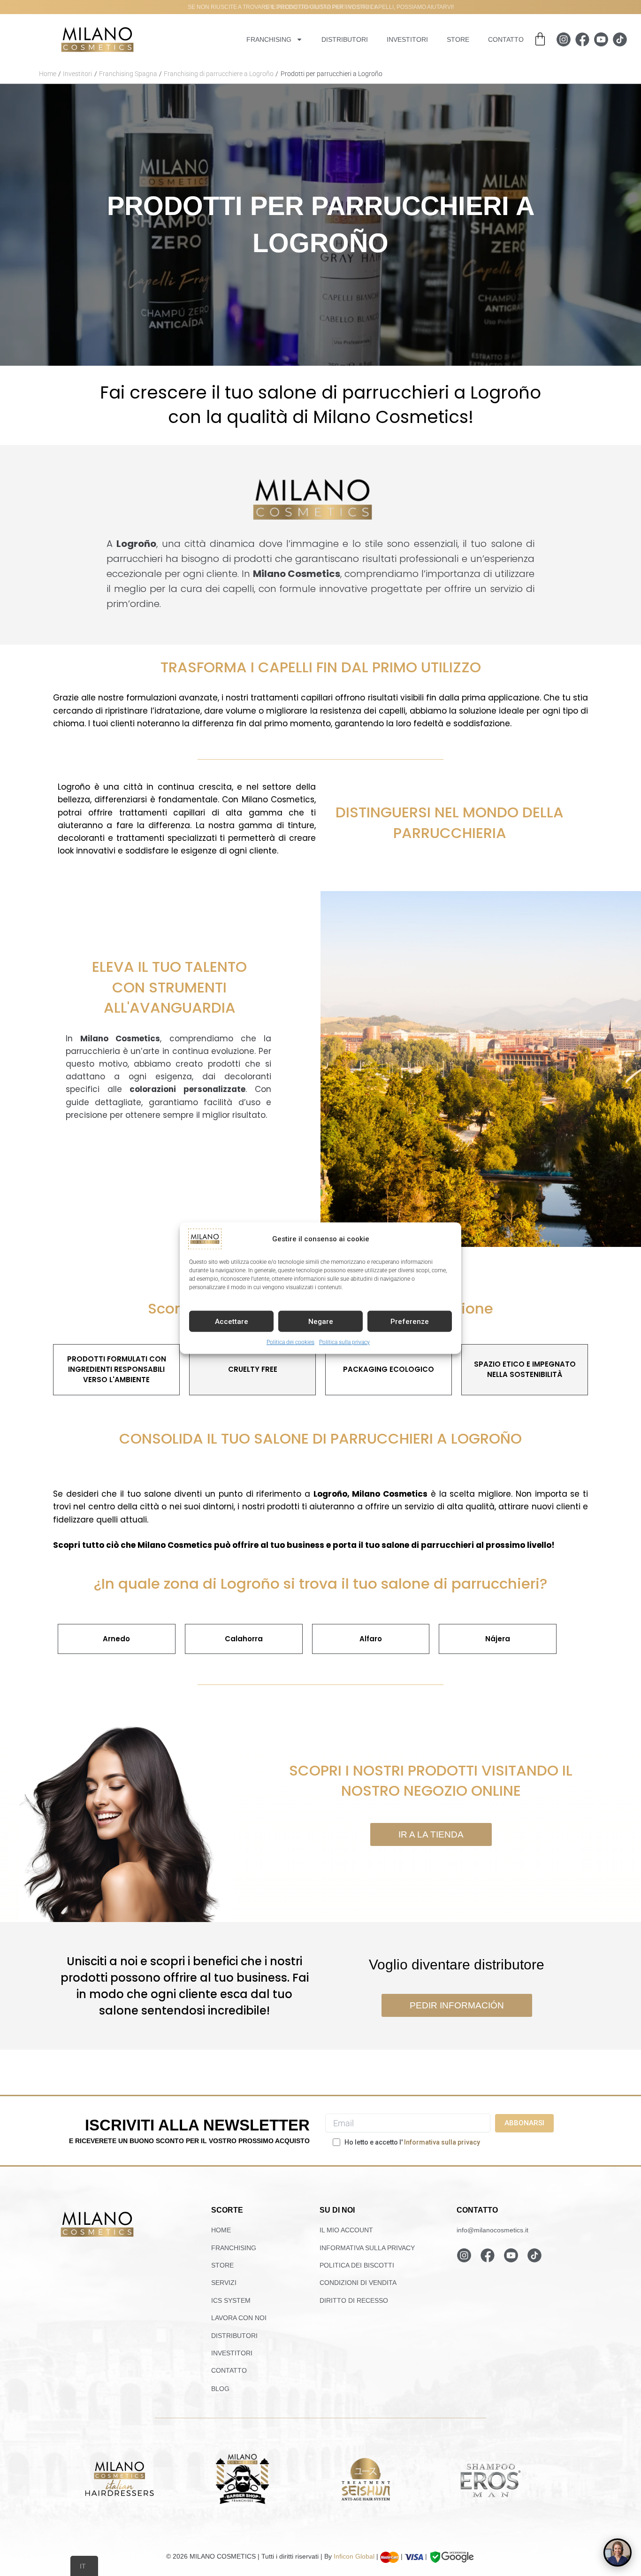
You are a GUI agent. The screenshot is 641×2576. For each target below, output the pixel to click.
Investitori (407, 39)
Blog (220, 2389)
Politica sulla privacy (344, 1342)
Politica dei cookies (290, 1342)
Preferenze (410, 1321)
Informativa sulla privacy (442, 2142)
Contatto (506, 39)
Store (458, 39)
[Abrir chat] (618, 2553)
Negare (321, 1321)
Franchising (269, 39)
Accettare (232, 1321)
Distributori (345, 39)
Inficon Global (354, 2556)
